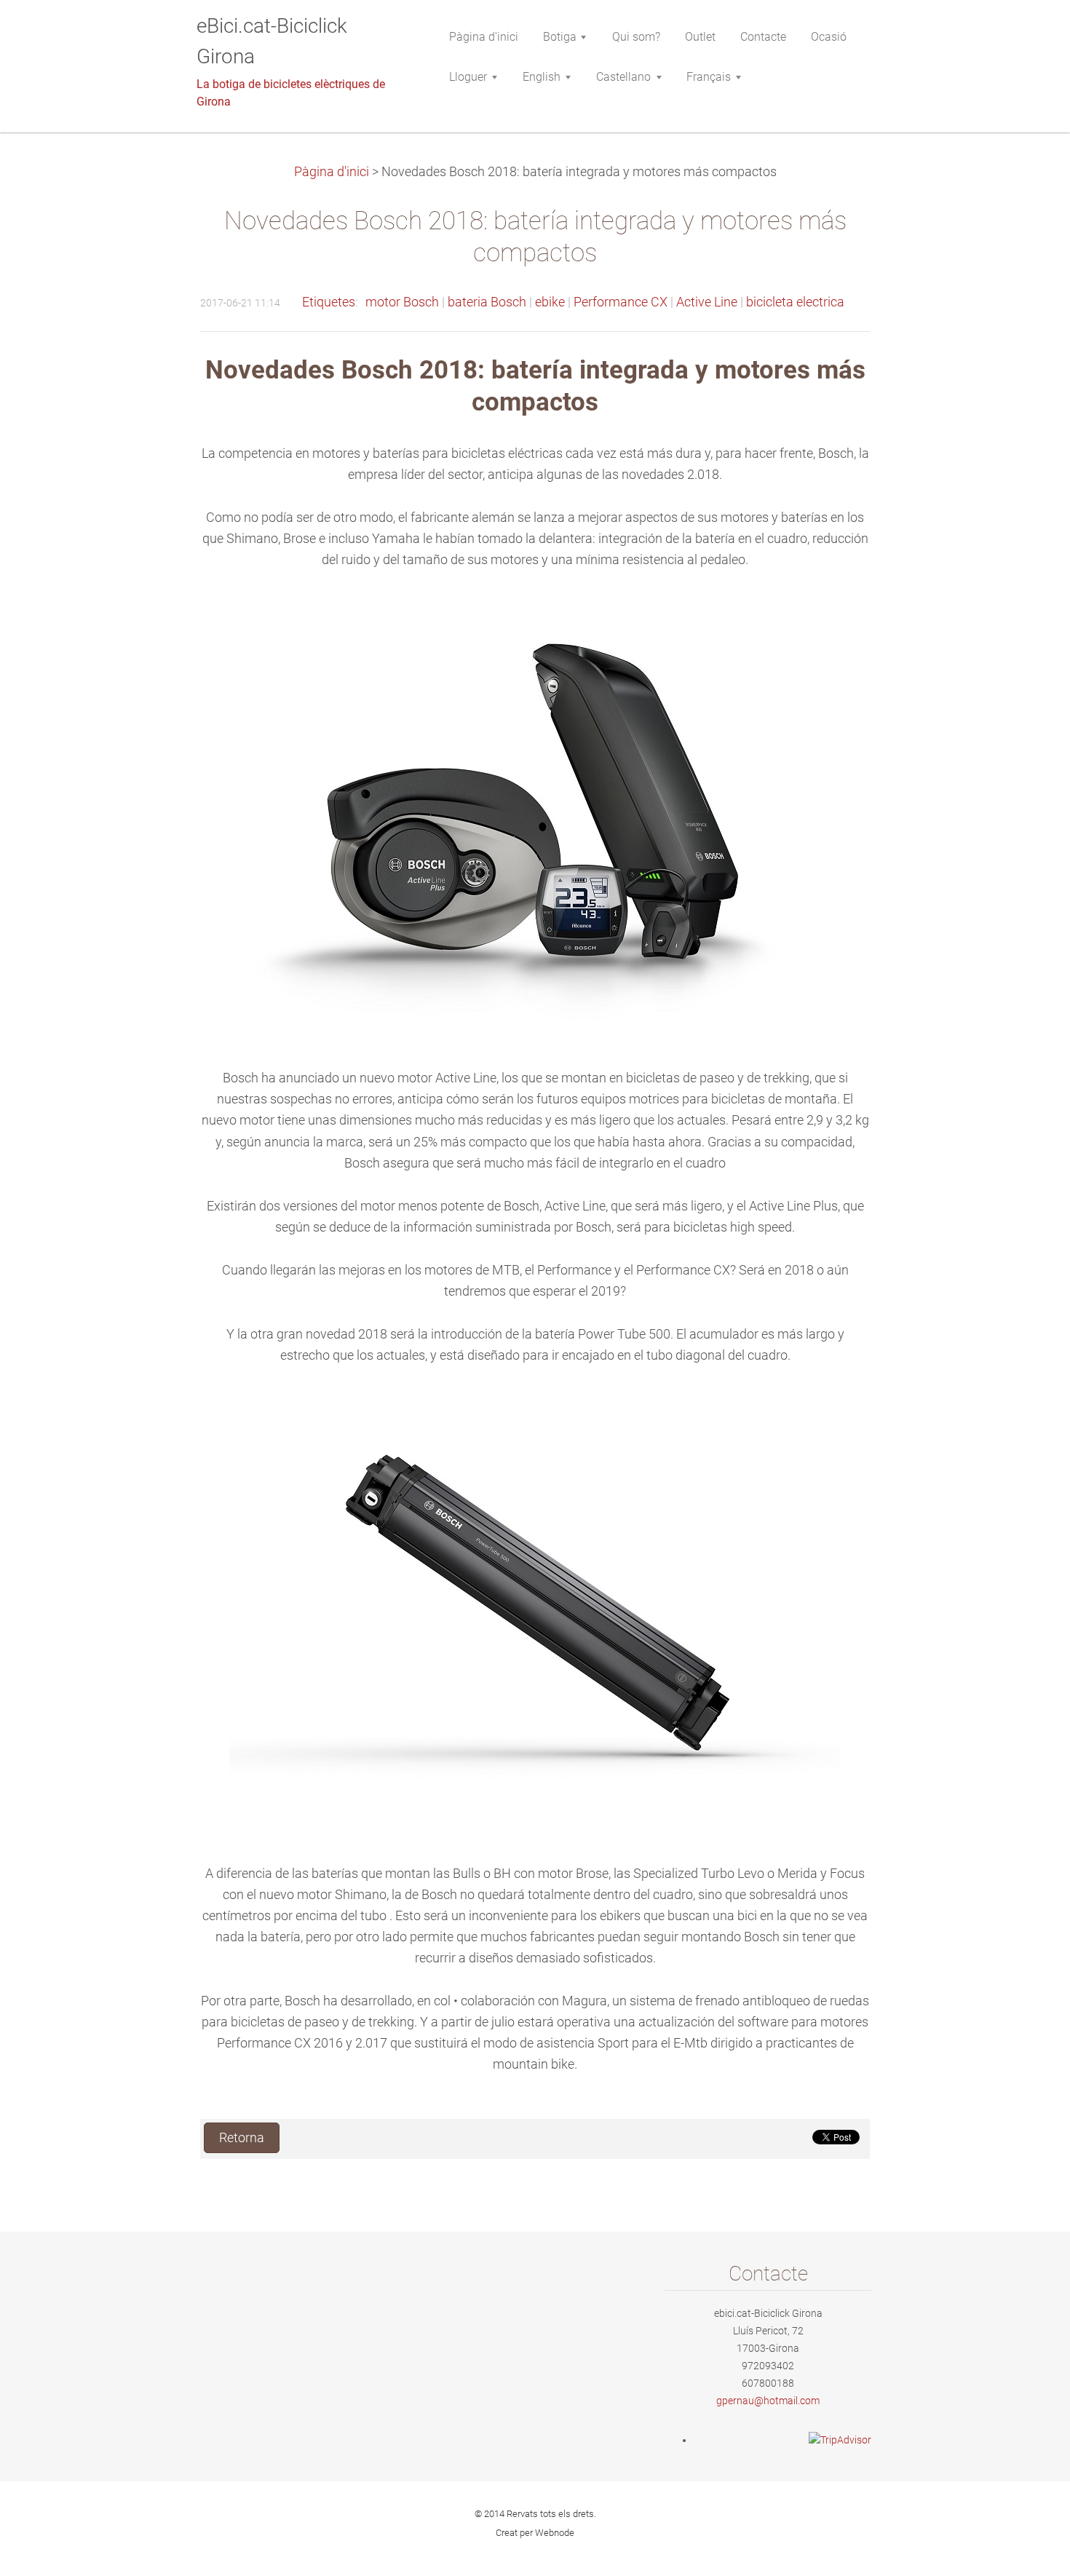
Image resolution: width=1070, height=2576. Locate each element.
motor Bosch (402, 302)
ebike (550, 302)
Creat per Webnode (535, 2533)
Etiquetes (329, 302)
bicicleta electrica (795, 302)
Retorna (242, 2138)
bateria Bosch (487, 302)
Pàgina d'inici (332, 172)
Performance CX (621, 302)
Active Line (707, 302)
